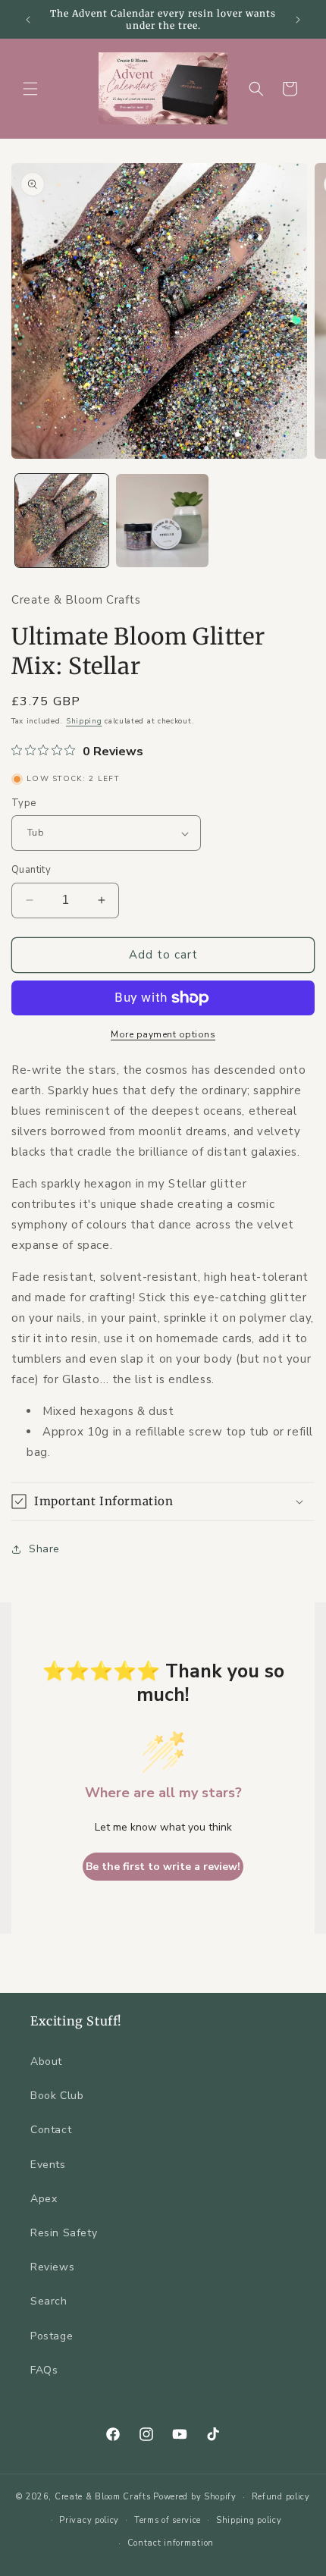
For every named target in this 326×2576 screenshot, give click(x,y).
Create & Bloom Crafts (103, 2497)
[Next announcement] (298, 20)
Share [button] (44, 1549)
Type (24, 803)
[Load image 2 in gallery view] (163, 521)
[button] (30, 89)
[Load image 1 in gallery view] (62, 521)
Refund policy (281, 2497)
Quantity (31, 870)
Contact (51, 2130)
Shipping (84, 721)
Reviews (52, 2267)
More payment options (163, 1034)
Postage (52, 2336)
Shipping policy (249, 2520)
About (46, 2061)
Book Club (57, 2096)
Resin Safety (64, 2233)
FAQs (44, 2370)
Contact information (171, 2543)
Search (49, 2301)
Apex (44, 2199)
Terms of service (168, 2520)
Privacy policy (89, 2520)
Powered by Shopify (195, 2497)
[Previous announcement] (28, 20)
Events (48, 2165)
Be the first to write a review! (163, 1867)
